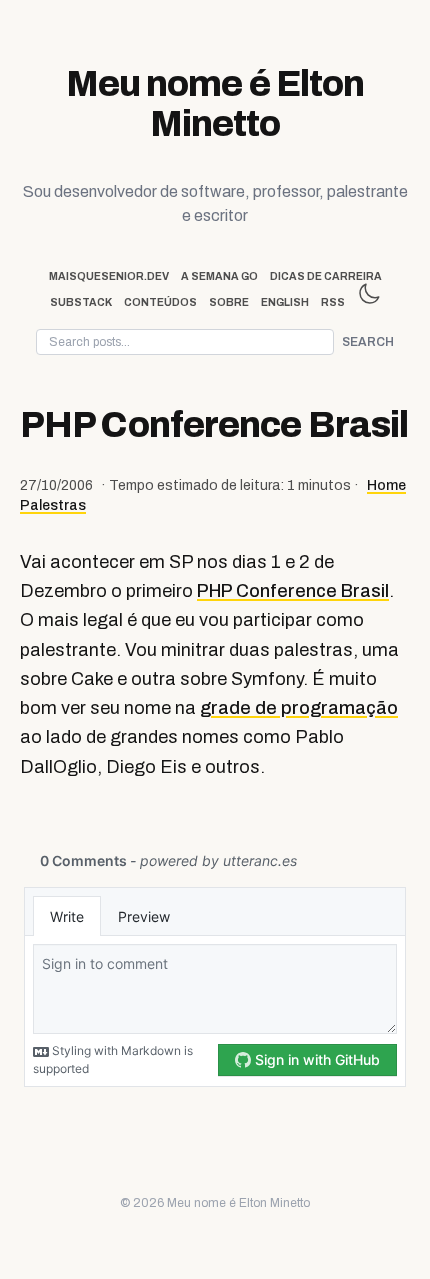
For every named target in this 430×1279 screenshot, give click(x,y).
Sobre (229, 303)
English (285, 303)
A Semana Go (219, 277)
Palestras (53, 505)
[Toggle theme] (369, 294)
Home (386, 485)
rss (333, 303)
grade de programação (299, 708)
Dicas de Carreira (326, 277)
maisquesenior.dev (109, 277)
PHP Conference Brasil (293, 591)
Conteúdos (160, 303)
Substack (81, 303)
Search (368, 342)
